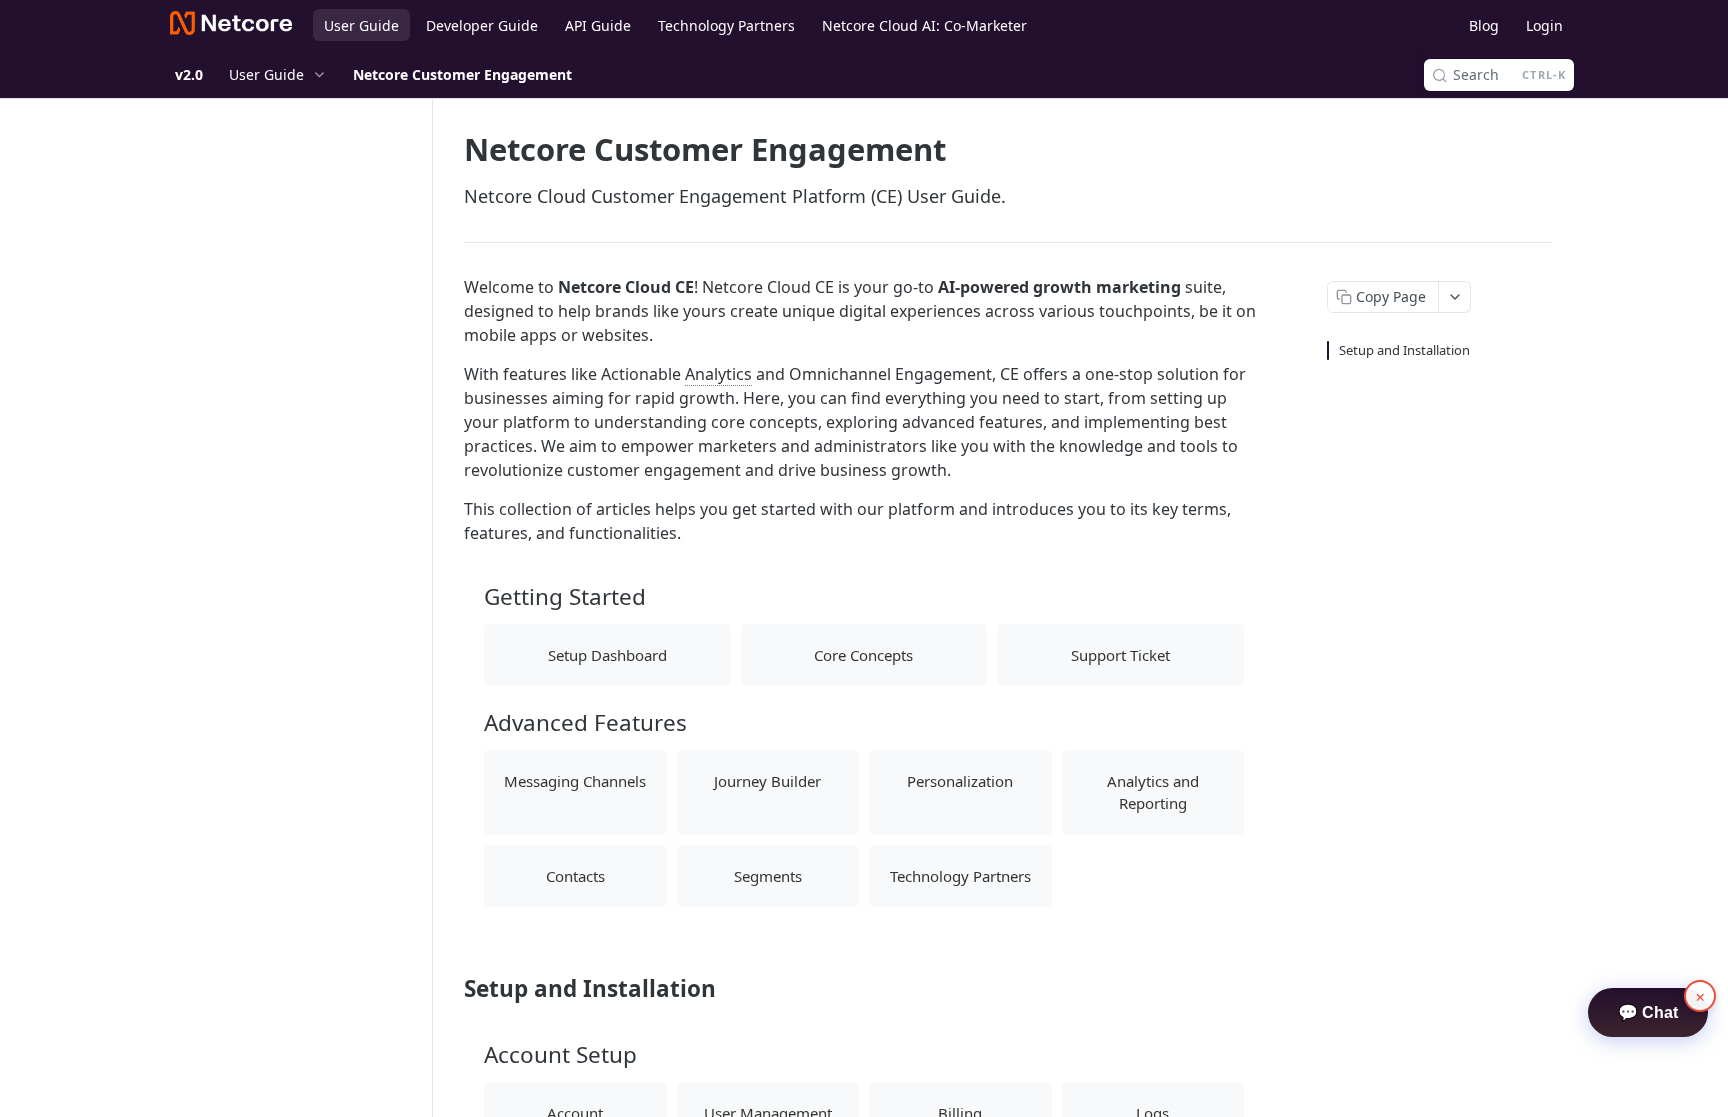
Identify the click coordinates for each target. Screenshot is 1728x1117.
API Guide (598, 25)
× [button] (1700, 996)
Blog (1484, 25)
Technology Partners (726, 25)
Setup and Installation (1404, 350)
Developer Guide (482, 25)
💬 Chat (1648, 1012)
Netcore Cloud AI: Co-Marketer (924, 25)
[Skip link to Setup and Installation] (450, 989)
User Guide (361, 25)
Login (1544, 25)
